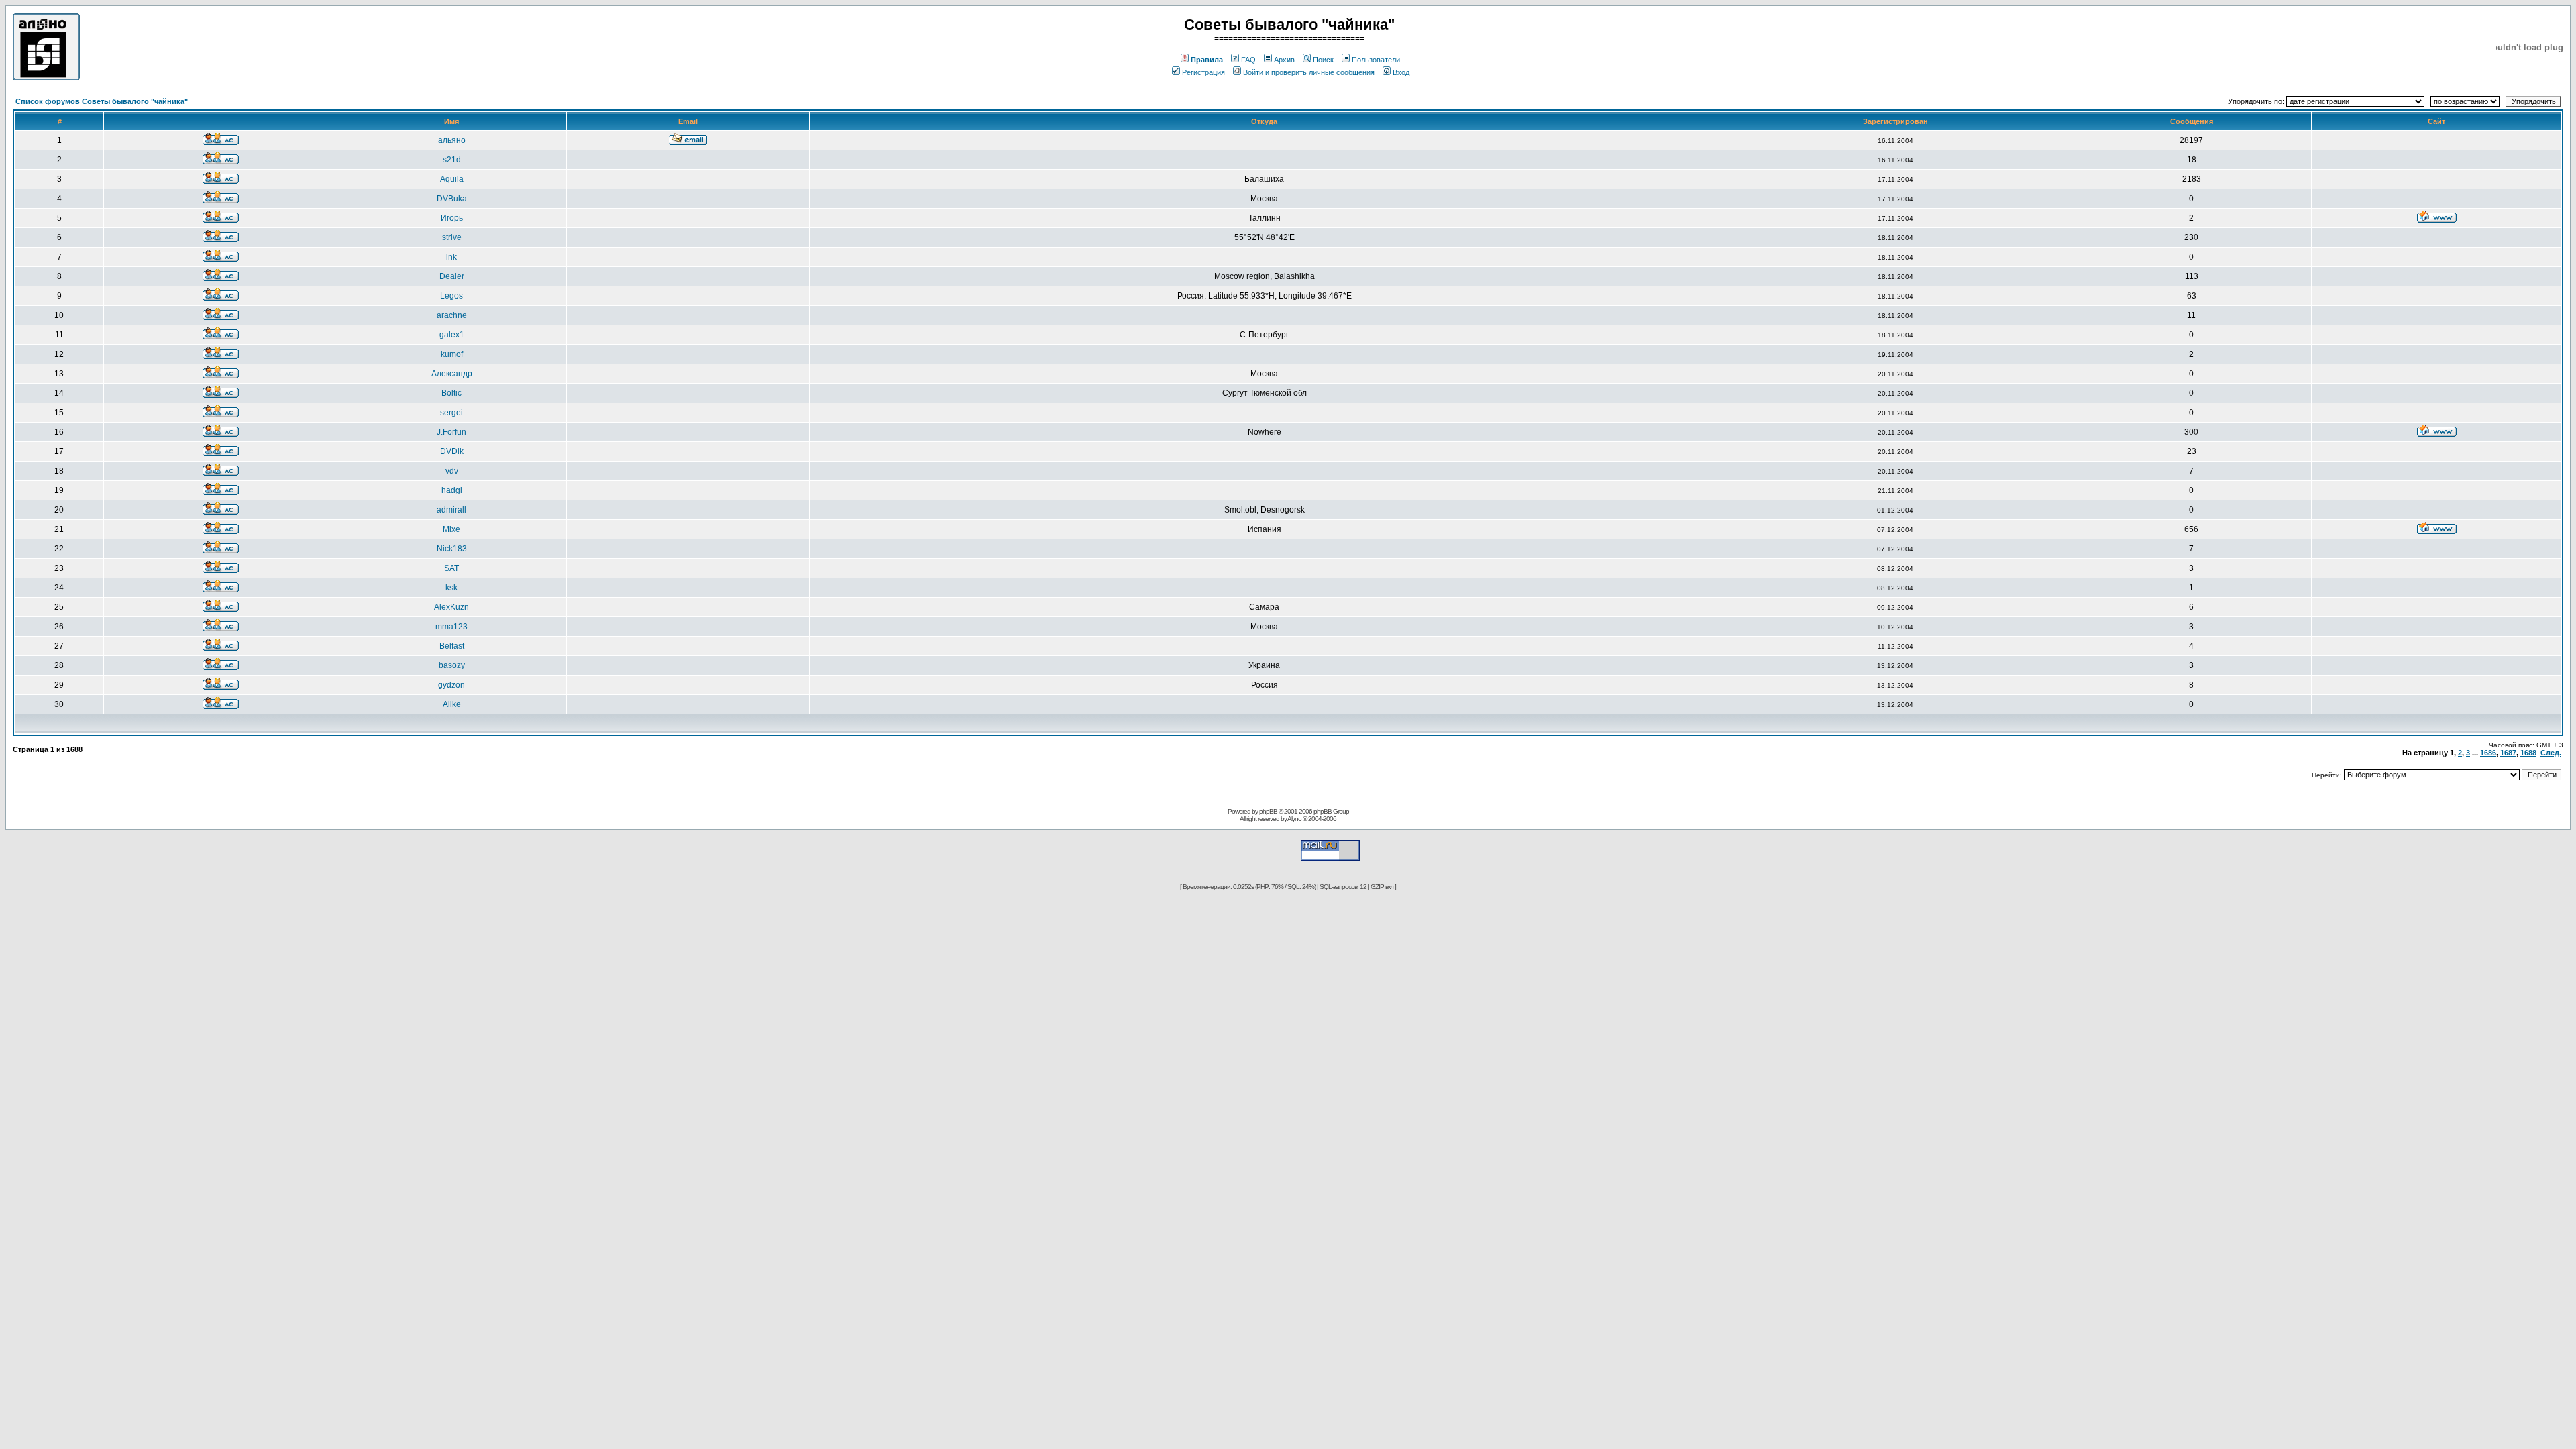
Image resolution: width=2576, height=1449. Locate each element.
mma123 (451, 627)
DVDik (452, 451)
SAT (451, 568)
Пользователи (1376, 60)
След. (2551, 753)
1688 (2528, 753)
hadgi (452, 490)
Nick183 (452, 549)
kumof (452, 354)
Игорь (452, 218)
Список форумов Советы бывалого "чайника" (102, 101)
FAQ (1248, 60)
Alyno (1294, 819)
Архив (1284, 60)
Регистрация (1203, 72)
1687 (2508, 753)
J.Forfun (451, 432)
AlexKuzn (451, 607)
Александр (452, 374)
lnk (451, 257)
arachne (452, 315)
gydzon (451, 685)
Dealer (452, 276)
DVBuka (452, 199)
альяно (452, 140)
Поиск (1323, 60)
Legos (451, 296)
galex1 (452, 335)
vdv (452, 471)
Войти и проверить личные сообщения (1309, 72)
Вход (1401, 72)
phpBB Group (1331, 811)
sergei (451, 413)
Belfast (452, 646)
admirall (451, 510)
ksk (451, 588)
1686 (2488, 753)
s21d (452, 160)
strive (452, 237)
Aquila (452, 179)
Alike (452, 704)
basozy (452, 665)
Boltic (451, 393)
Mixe (451, 529)
